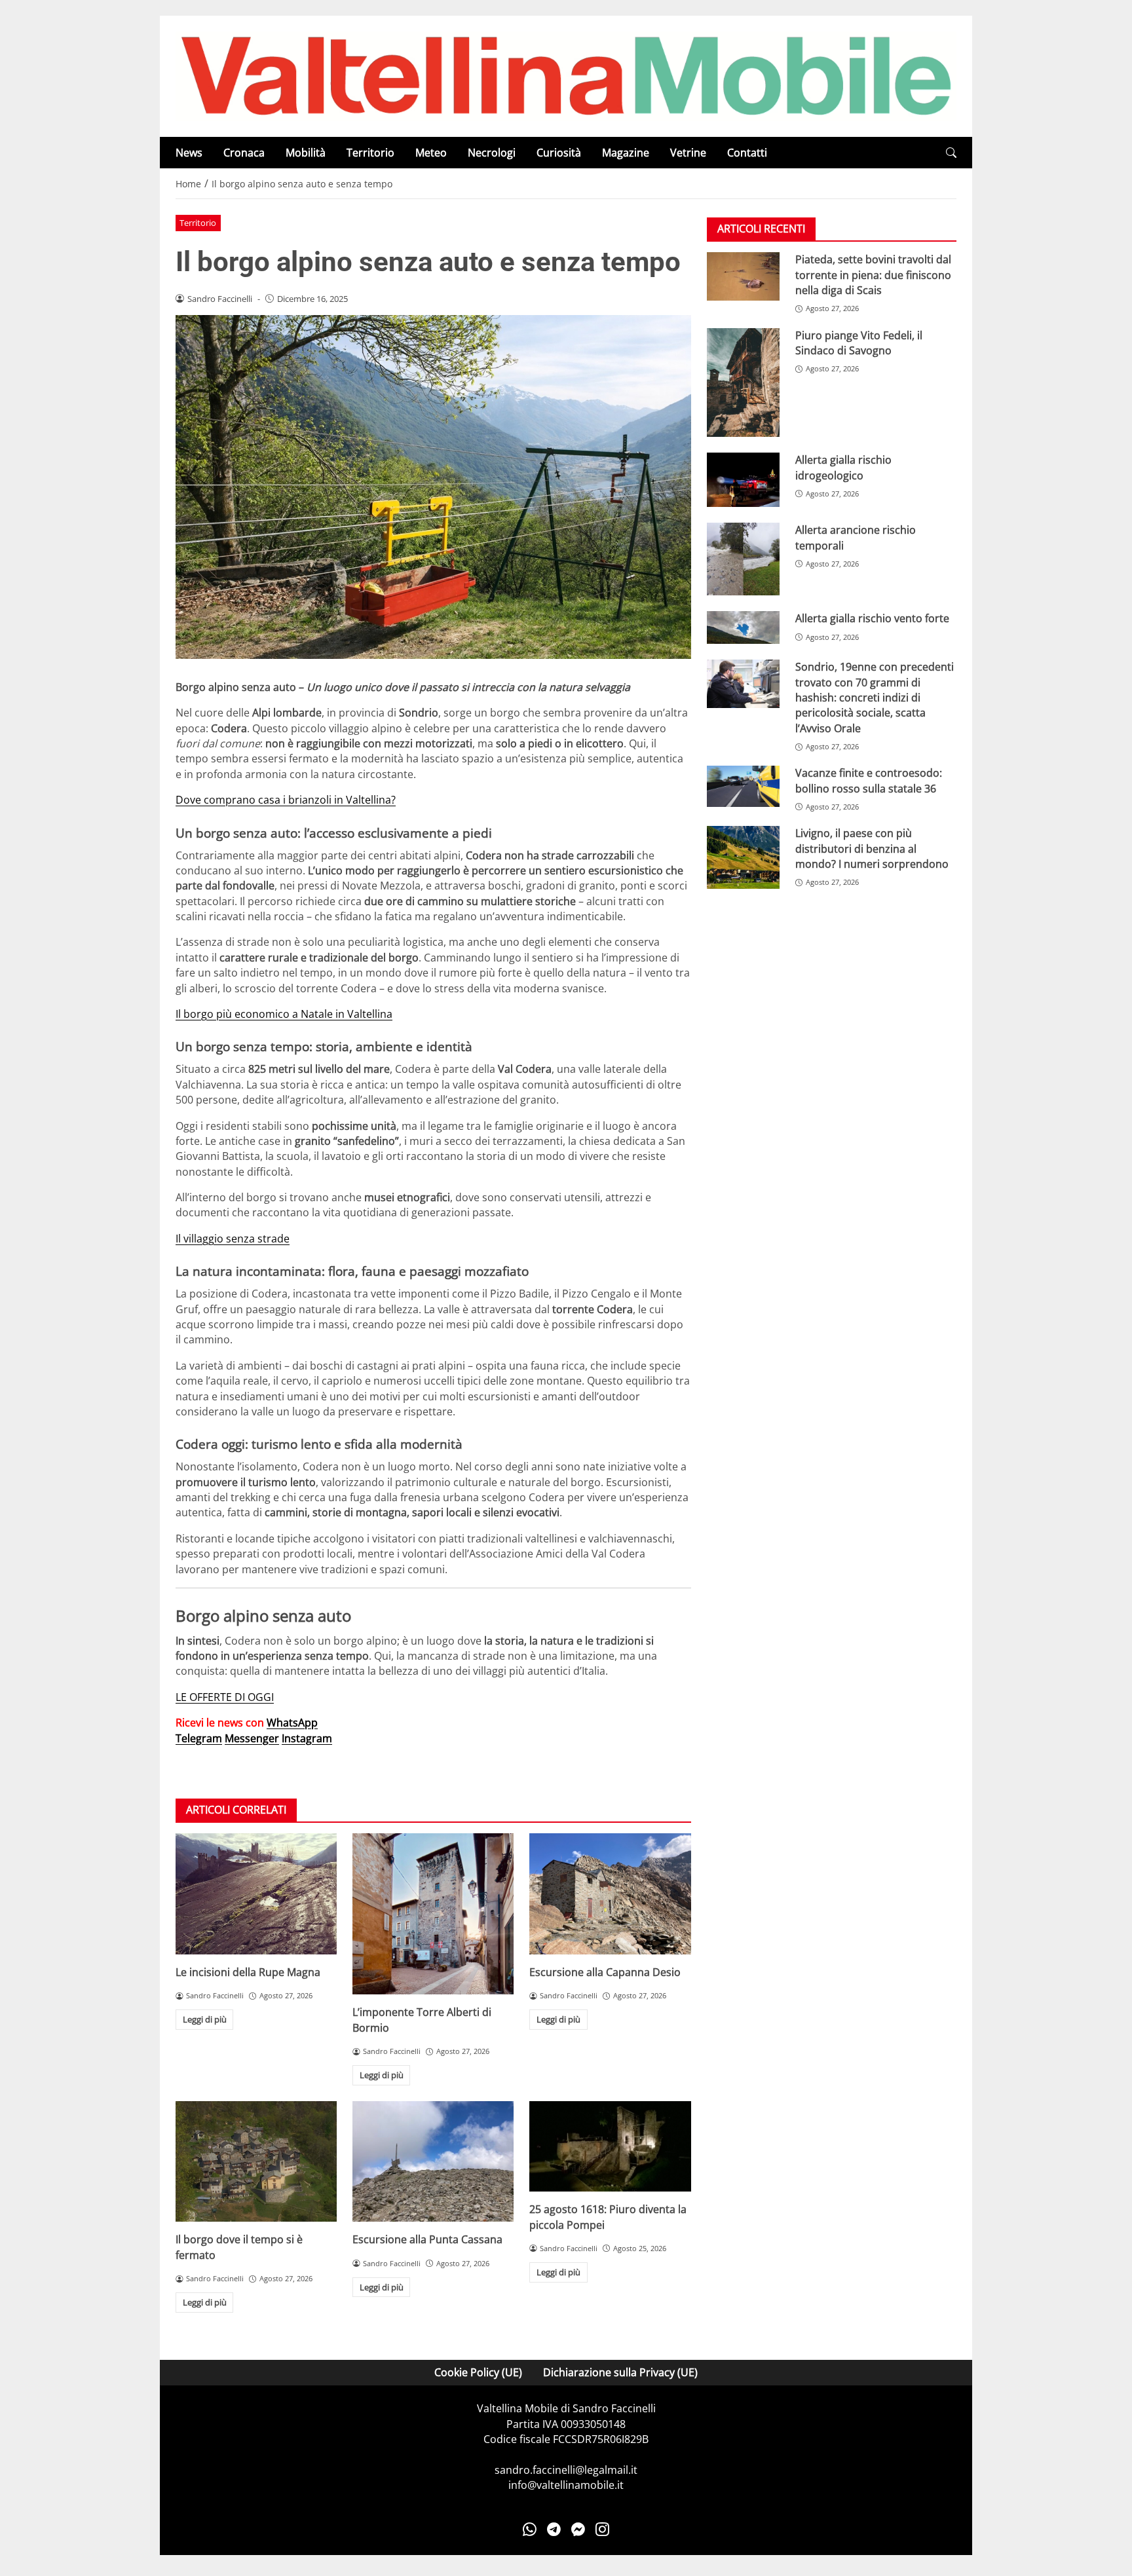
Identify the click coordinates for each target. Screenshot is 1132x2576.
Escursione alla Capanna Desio (605, 1972)
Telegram (199, 1738)
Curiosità (559, 153)
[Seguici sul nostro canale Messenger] (578, 2529)
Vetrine (688, 153)
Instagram (307, 1738)
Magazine (626, 153)
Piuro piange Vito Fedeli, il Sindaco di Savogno (859, 343)
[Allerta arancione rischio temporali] (743, 560)
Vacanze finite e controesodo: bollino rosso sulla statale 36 (869, 781)
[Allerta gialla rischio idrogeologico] (743, 480)
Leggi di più (205, 2019)
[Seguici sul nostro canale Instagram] (602, 2529)
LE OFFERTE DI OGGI (225, 1697)
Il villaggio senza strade (233, 1239)
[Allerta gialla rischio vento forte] (743, 628)
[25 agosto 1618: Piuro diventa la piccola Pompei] (610, 2147)
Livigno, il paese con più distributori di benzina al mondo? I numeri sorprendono (872, 849)
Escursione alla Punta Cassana (427, 2239)
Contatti (747, 153)
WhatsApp (292, 1723)
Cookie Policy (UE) (478, 2372)
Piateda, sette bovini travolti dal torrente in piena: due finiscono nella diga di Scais (873, 275)
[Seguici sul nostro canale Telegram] (554, 2529)
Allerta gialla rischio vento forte (872, 619)
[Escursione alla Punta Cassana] (433, 2162)
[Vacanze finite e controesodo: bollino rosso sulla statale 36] (743, 787)
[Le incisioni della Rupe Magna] (256, 1894)
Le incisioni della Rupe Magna (248, 1972)
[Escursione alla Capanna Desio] (610, 1894)
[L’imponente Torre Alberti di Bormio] (433, 1914)
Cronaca (244, 153)
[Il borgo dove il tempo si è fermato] (256, 2162)
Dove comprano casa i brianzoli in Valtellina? (286, 800)
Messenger (252, 1738)
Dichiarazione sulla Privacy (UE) (620, 2372)
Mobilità (306, 153)
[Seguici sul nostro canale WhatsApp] (530, 2529)
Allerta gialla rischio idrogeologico (843, 467)
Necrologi (492, 153)
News (189, 153)
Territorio (370, 153)
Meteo (431, 153)
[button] (951, 153)
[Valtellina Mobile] (566, 75)
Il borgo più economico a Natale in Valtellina (284, 1014)
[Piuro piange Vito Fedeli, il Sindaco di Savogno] (743, 383)
